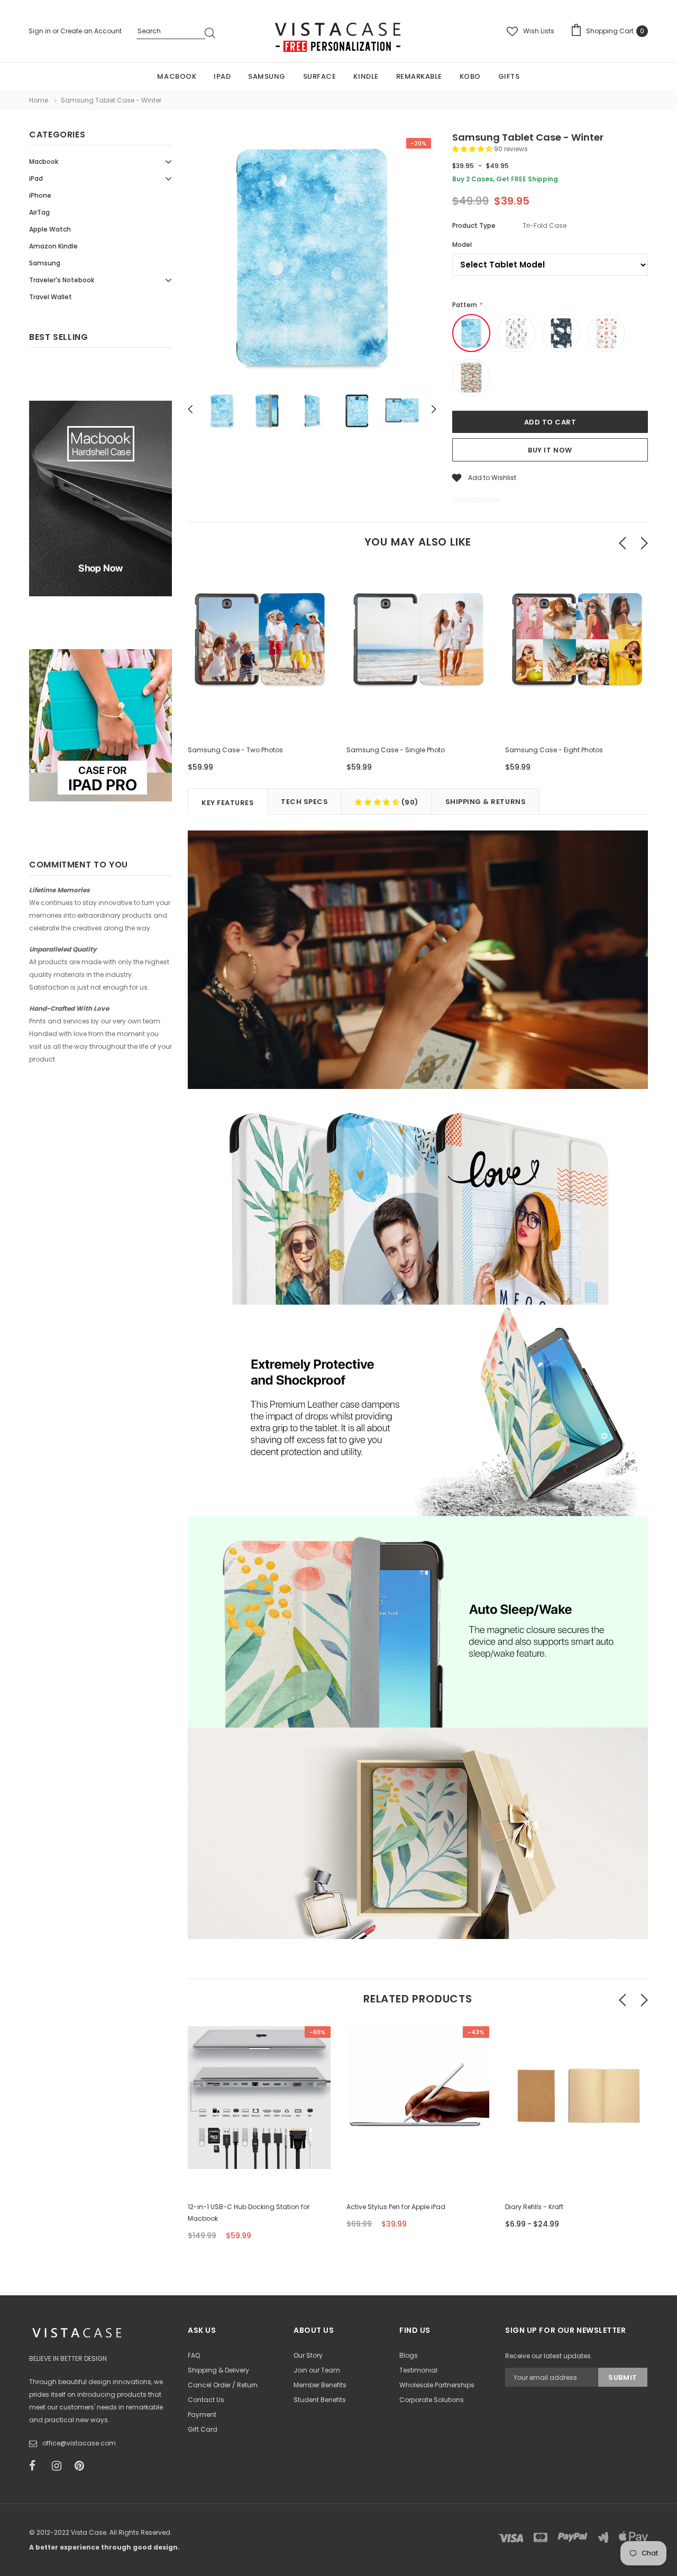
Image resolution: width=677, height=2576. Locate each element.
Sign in (40, 31)
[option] (312, 258)
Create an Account (91, 31)
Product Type (474, 225)
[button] (473, 149)
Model (462, 244)
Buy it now (550, 450)
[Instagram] (60, 2466)
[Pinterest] (83, 2466)
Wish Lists (539, 31)
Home (39, 100)
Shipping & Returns (486, 802)
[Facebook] (37, 2466)
